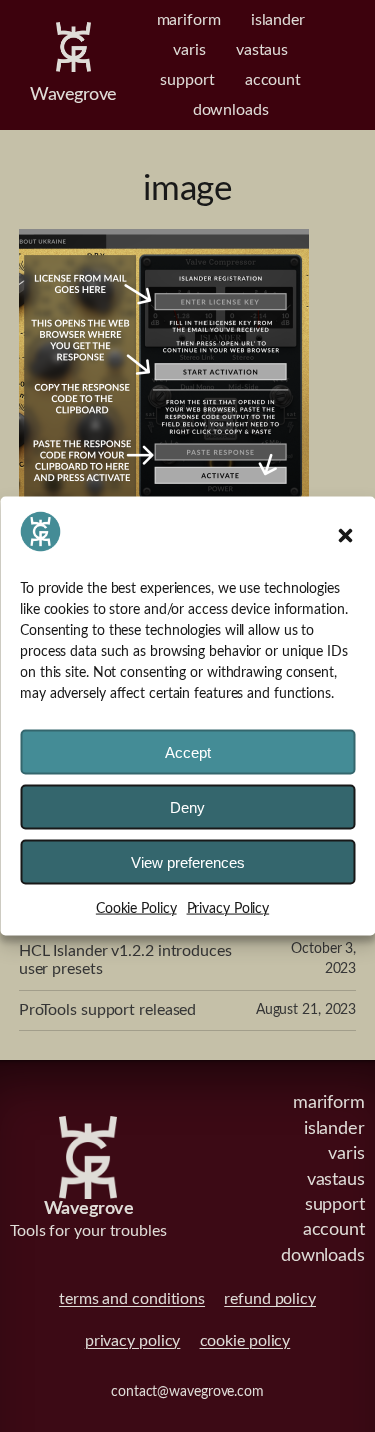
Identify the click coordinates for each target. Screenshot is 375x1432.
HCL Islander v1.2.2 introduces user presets (125, 960)
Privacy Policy (228, 909)
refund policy (270, 1299)
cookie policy (245, 1341)
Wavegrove (73, 94)
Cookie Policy (136, 909)
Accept (188, 752)
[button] (345, 535)
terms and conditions (132, 1299)
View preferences (188, 862)
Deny (187, 807)
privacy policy (133, 1341)
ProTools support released (108, 1010)
